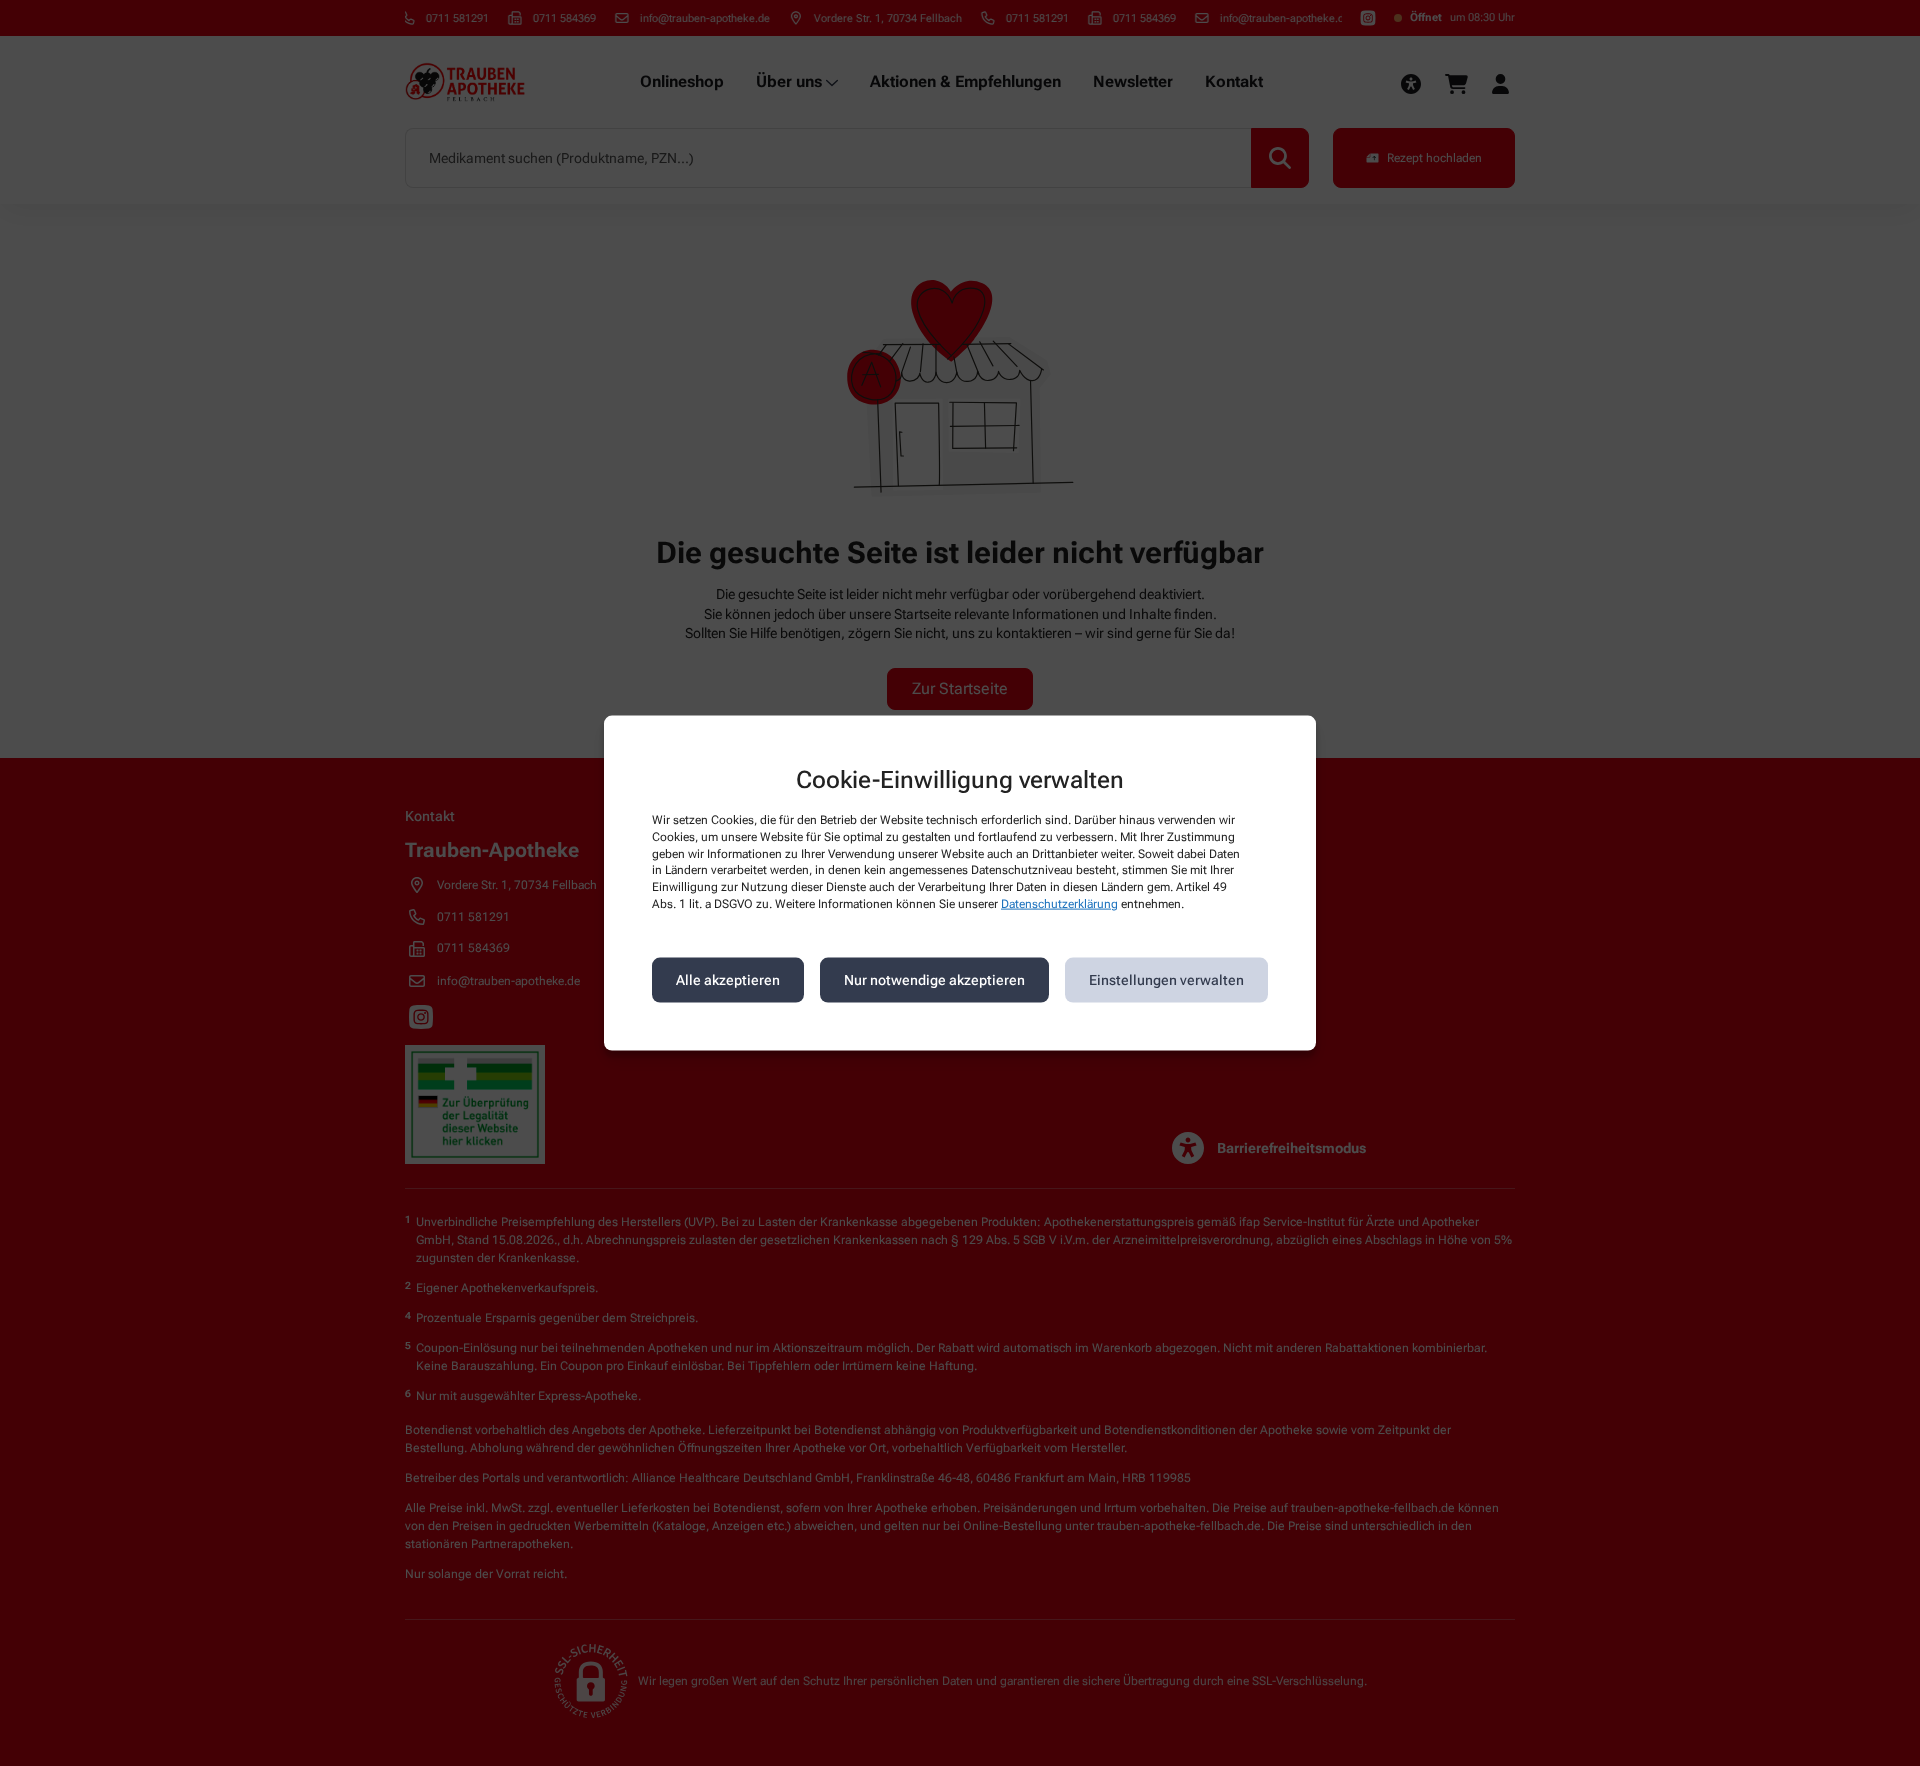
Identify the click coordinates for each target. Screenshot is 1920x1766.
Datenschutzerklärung (1059, 904)
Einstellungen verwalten (1166, 980)
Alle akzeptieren (728, 980)
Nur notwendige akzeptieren (934, 980)
